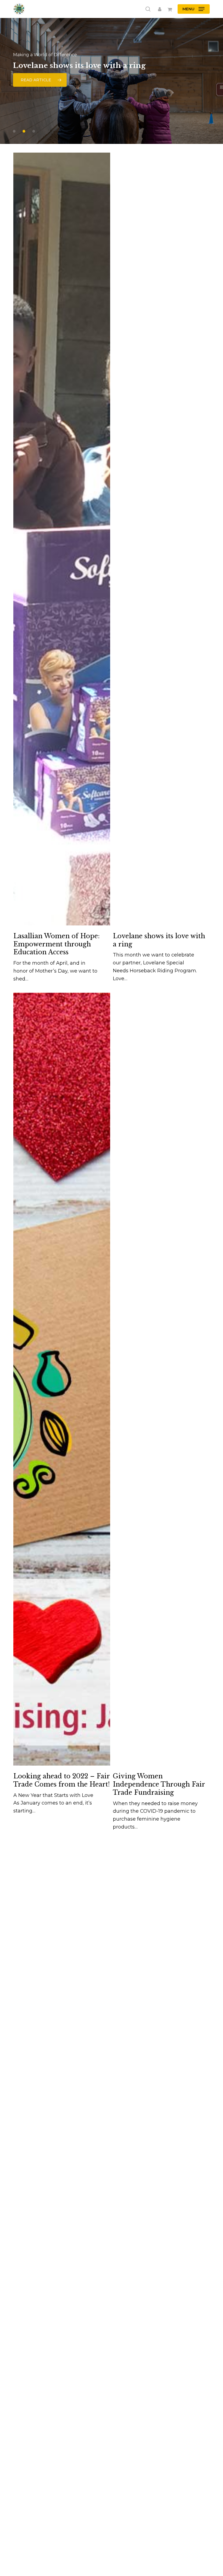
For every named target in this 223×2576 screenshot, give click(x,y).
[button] (193, 9)
